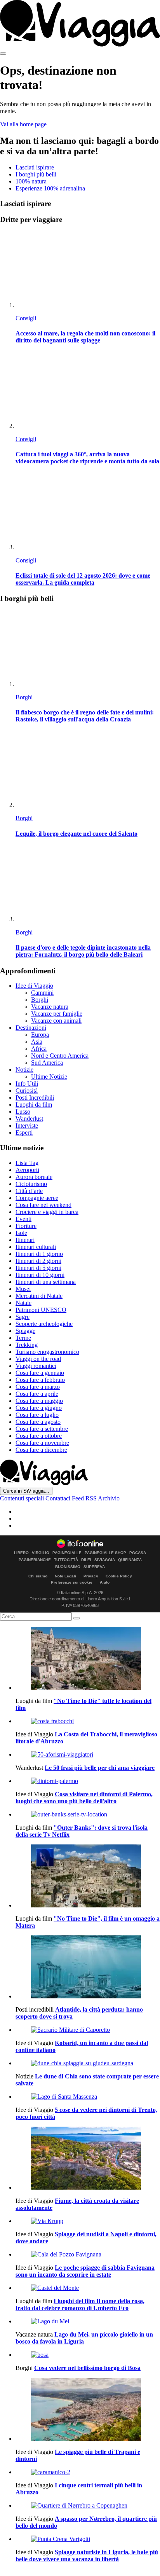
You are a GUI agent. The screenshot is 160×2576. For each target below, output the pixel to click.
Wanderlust (29, 1119)
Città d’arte (29, 1191)
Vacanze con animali (56, 1021)
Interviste (27, 1126)
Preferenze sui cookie (72, 1582)
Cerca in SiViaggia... (26, 1491)
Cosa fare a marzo (38, 1387)
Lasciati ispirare (35, 167)
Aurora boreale (34, 1177)
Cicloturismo (31, 1184)
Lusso (23, 1112)
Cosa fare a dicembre (41, 1450)
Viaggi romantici (36, 1366)
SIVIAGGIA (105, 1560)
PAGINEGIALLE (67, 1553)
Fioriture (26, 1226)
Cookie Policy (119, 1576)
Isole (21, 1233)
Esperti (24, 1133)
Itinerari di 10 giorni (40, 1275)
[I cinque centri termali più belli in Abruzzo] (88, 2472)
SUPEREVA (94, 1567)
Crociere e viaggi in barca (47, 1212)
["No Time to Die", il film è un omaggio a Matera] (88, 1877)
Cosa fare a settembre (42, 1429)
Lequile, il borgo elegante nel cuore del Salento (77, 834)
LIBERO (21, 1553)
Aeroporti (27, 1170)
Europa (40, 1035)
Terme (23, 1338)
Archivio (109, 1498)
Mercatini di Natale (39, 1296)
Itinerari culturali (36, 1247)
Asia (37, 1042)
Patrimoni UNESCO (41, 1310)
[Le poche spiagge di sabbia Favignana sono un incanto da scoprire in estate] (88, 2255)
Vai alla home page (23, 124)
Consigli (26, 318)
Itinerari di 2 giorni (38, 1261)
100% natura (31, 181)
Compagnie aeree (37, 1198)
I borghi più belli (36, 174)
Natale (23, 1303)
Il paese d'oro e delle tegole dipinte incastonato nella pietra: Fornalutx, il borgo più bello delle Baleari (83, 951)
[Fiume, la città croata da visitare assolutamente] (88, 2159)
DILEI (86, 1560)
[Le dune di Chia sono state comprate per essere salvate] (88, 2063)
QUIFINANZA (130, 1560)
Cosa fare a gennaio (40, 1373)
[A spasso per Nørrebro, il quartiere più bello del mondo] (88, 2506)
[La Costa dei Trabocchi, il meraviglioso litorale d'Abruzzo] (88, 1721)
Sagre (23, 1317)
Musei (23, 1289)
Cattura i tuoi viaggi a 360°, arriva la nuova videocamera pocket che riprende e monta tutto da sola (87, 458)
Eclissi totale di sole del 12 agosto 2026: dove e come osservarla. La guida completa (83, 579)
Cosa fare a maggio (39, 1401)
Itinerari (25, 1240)
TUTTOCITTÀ (66, 1560)
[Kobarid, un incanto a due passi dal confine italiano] (88, 2030)
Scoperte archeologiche (44, 1324)
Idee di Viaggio (34, 986)
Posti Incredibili (35, 1098)
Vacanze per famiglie (57, 1014)
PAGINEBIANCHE (35, 1560)
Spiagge (25, 1331)
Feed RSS (84, 1498)
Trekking (27, 1345)
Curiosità (27, 1091)
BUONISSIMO (68, 1567)
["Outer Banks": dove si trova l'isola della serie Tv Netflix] (88, 1815)
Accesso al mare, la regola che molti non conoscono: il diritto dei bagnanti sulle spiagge (85, 337)
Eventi (23, 1219)
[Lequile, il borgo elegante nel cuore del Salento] (88, 770)
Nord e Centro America (60, 1056)
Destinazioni (31, 1028)
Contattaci (58, 1498)
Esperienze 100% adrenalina (50, 188)
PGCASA (138, 1553)
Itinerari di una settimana (46, 1282)
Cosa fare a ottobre (39, 1436)
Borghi (24, 697)
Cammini (42, 993)
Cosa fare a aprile (37, 1394)
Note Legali (65, 1576)
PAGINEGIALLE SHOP (105, 1553)
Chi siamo (38, 1576)
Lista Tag (27, 1163)
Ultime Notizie (49, 1077)
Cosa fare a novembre (42, 1443)
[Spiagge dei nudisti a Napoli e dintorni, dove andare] (88, 2221)
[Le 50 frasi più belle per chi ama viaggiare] (88, 1755)
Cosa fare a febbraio (40, 1380)
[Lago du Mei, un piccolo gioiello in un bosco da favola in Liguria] (88, 2321)
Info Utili (27, 1084)
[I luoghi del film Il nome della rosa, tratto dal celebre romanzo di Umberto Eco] (88, 2288)
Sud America (47, 1063)
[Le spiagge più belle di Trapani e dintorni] (88, 2410)
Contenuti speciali (22, 1498)
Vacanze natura (50, 1007)
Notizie (24, 1070)
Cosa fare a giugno (39, 1408)
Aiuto (105, 1582)
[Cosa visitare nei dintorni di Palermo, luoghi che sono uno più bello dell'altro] (88, 1781)
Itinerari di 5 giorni (38, 1268)
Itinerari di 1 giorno (39, 1254)
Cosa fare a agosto (38, 1422)
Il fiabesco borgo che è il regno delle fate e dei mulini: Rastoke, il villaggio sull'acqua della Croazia (85, 716)
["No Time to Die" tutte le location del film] (88, 1659)
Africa (39, 1049)
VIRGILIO (41, 1553)
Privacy (91, 1576)
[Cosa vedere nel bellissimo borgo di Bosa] (88, 2355)
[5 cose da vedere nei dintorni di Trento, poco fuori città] (88, 2097)
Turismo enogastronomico (47, 1352)
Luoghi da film (34, 1105)
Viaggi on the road (38, 1359)
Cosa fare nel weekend (43, 1205)
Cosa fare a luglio (37, 1415)
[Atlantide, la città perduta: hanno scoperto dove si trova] (88, 1968)
